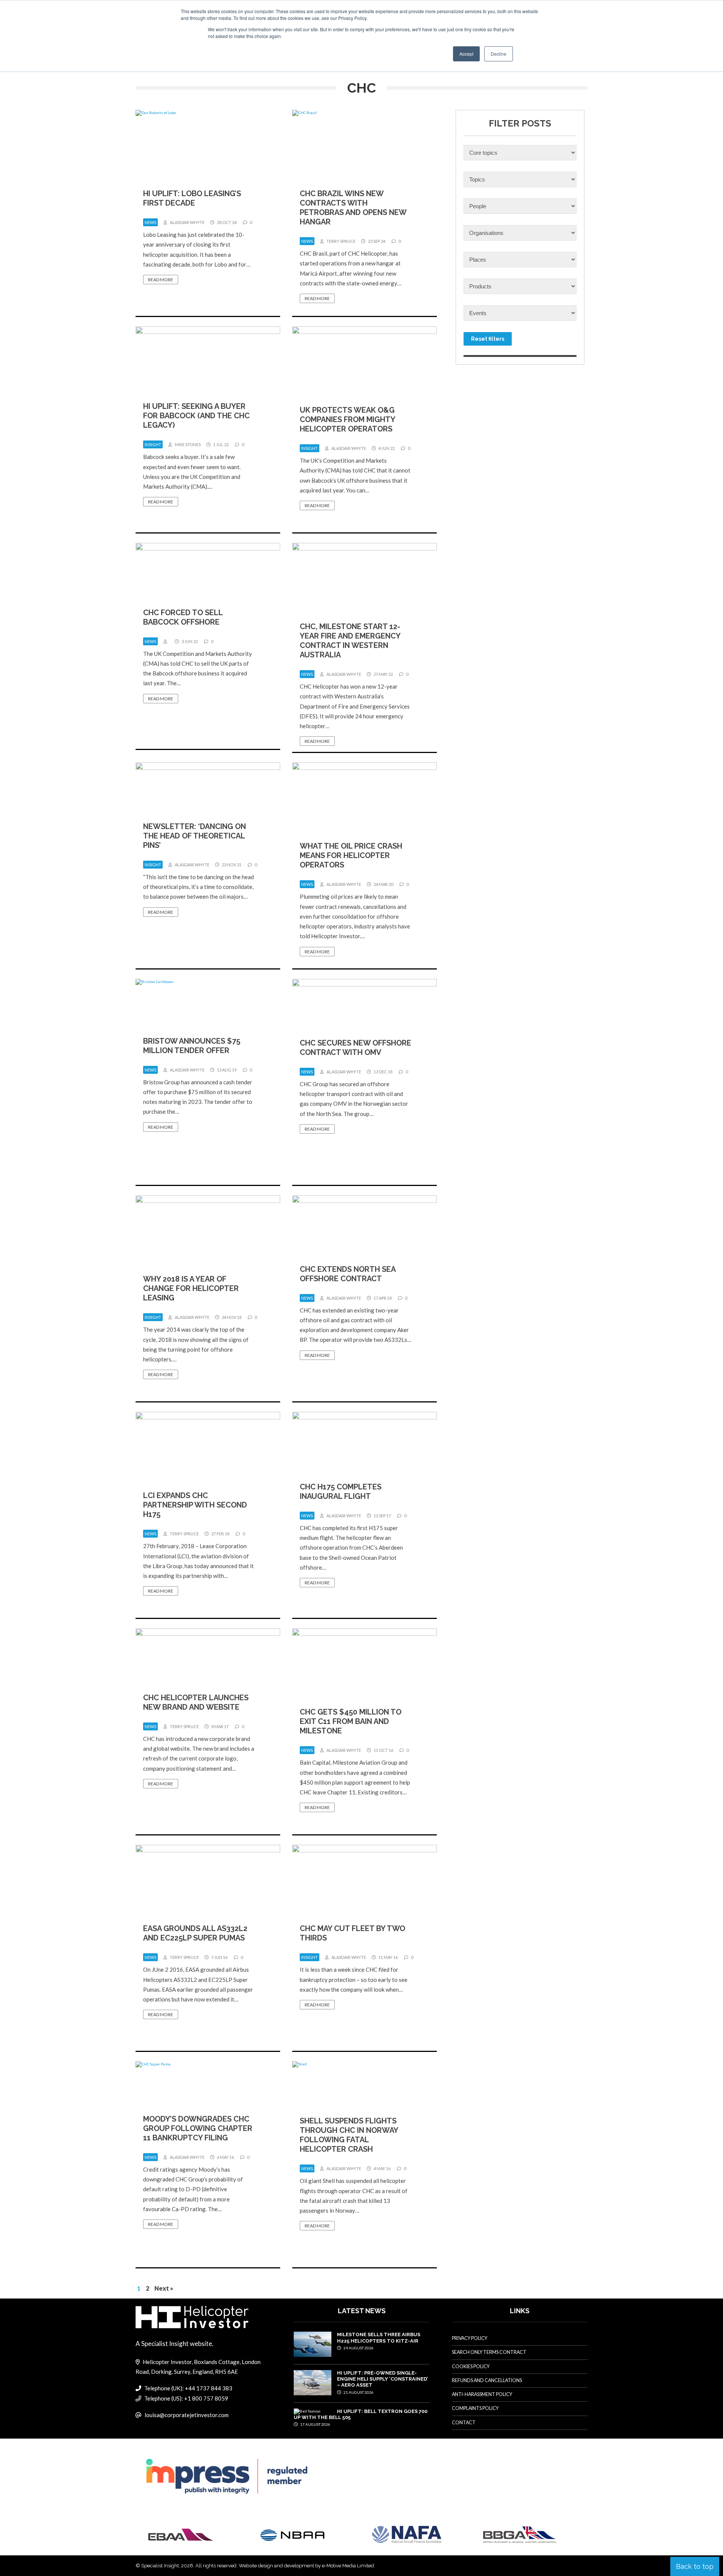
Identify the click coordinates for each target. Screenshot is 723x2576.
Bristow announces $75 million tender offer (192, 1046)
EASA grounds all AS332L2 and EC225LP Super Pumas (195, 1933)
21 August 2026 (358, 2392)
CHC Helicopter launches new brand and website (196, 1702)
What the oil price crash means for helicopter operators (351, 855)
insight (153, 444)
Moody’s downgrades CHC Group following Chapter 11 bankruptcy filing (198, 2128)
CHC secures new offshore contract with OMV (355, 1048)
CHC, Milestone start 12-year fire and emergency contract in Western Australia (350, 641)
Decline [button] (499, 54)
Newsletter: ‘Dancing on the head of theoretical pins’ (194, 836)
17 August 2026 (315, 2424)
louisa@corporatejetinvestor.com (187, 2415)
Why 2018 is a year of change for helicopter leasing (191, 1288)
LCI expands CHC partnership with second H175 (195, 1505)
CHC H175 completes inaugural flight (341, 1491)
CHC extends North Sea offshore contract (348, 1274)
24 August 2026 (358, 2348)
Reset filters (488, 339)
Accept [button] (466, 54)
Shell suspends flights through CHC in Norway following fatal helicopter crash (349, 2135)
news (150, 222)
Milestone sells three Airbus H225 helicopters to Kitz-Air (379, 2337)
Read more (161, 280)
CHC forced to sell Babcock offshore (183, 617)
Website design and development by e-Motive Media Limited (306, 2566)
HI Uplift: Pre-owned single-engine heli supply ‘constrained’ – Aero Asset (382, 2379)
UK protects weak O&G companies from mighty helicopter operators (347, 419)
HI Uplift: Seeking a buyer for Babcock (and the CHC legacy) (196, 416)
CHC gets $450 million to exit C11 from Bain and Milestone (351, 1721)
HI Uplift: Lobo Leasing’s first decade (192, 198)
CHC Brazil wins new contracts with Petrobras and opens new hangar (353, 208)
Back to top (695, 2566)
